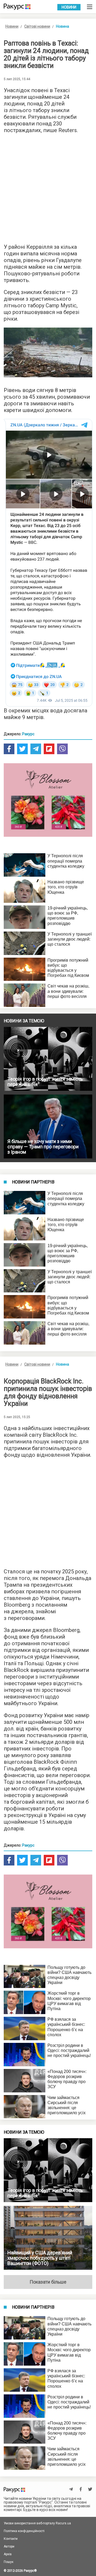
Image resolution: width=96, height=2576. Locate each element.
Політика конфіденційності (24, 2531)
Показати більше (48, 2282)
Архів (8, 2554)
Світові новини (37, 26)
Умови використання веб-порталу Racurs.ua (37, 2523)
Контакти (11, 2539)
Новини (69, 7)
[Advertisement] (48, 187)
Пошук (9, 2562)
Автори (9, 2546)
